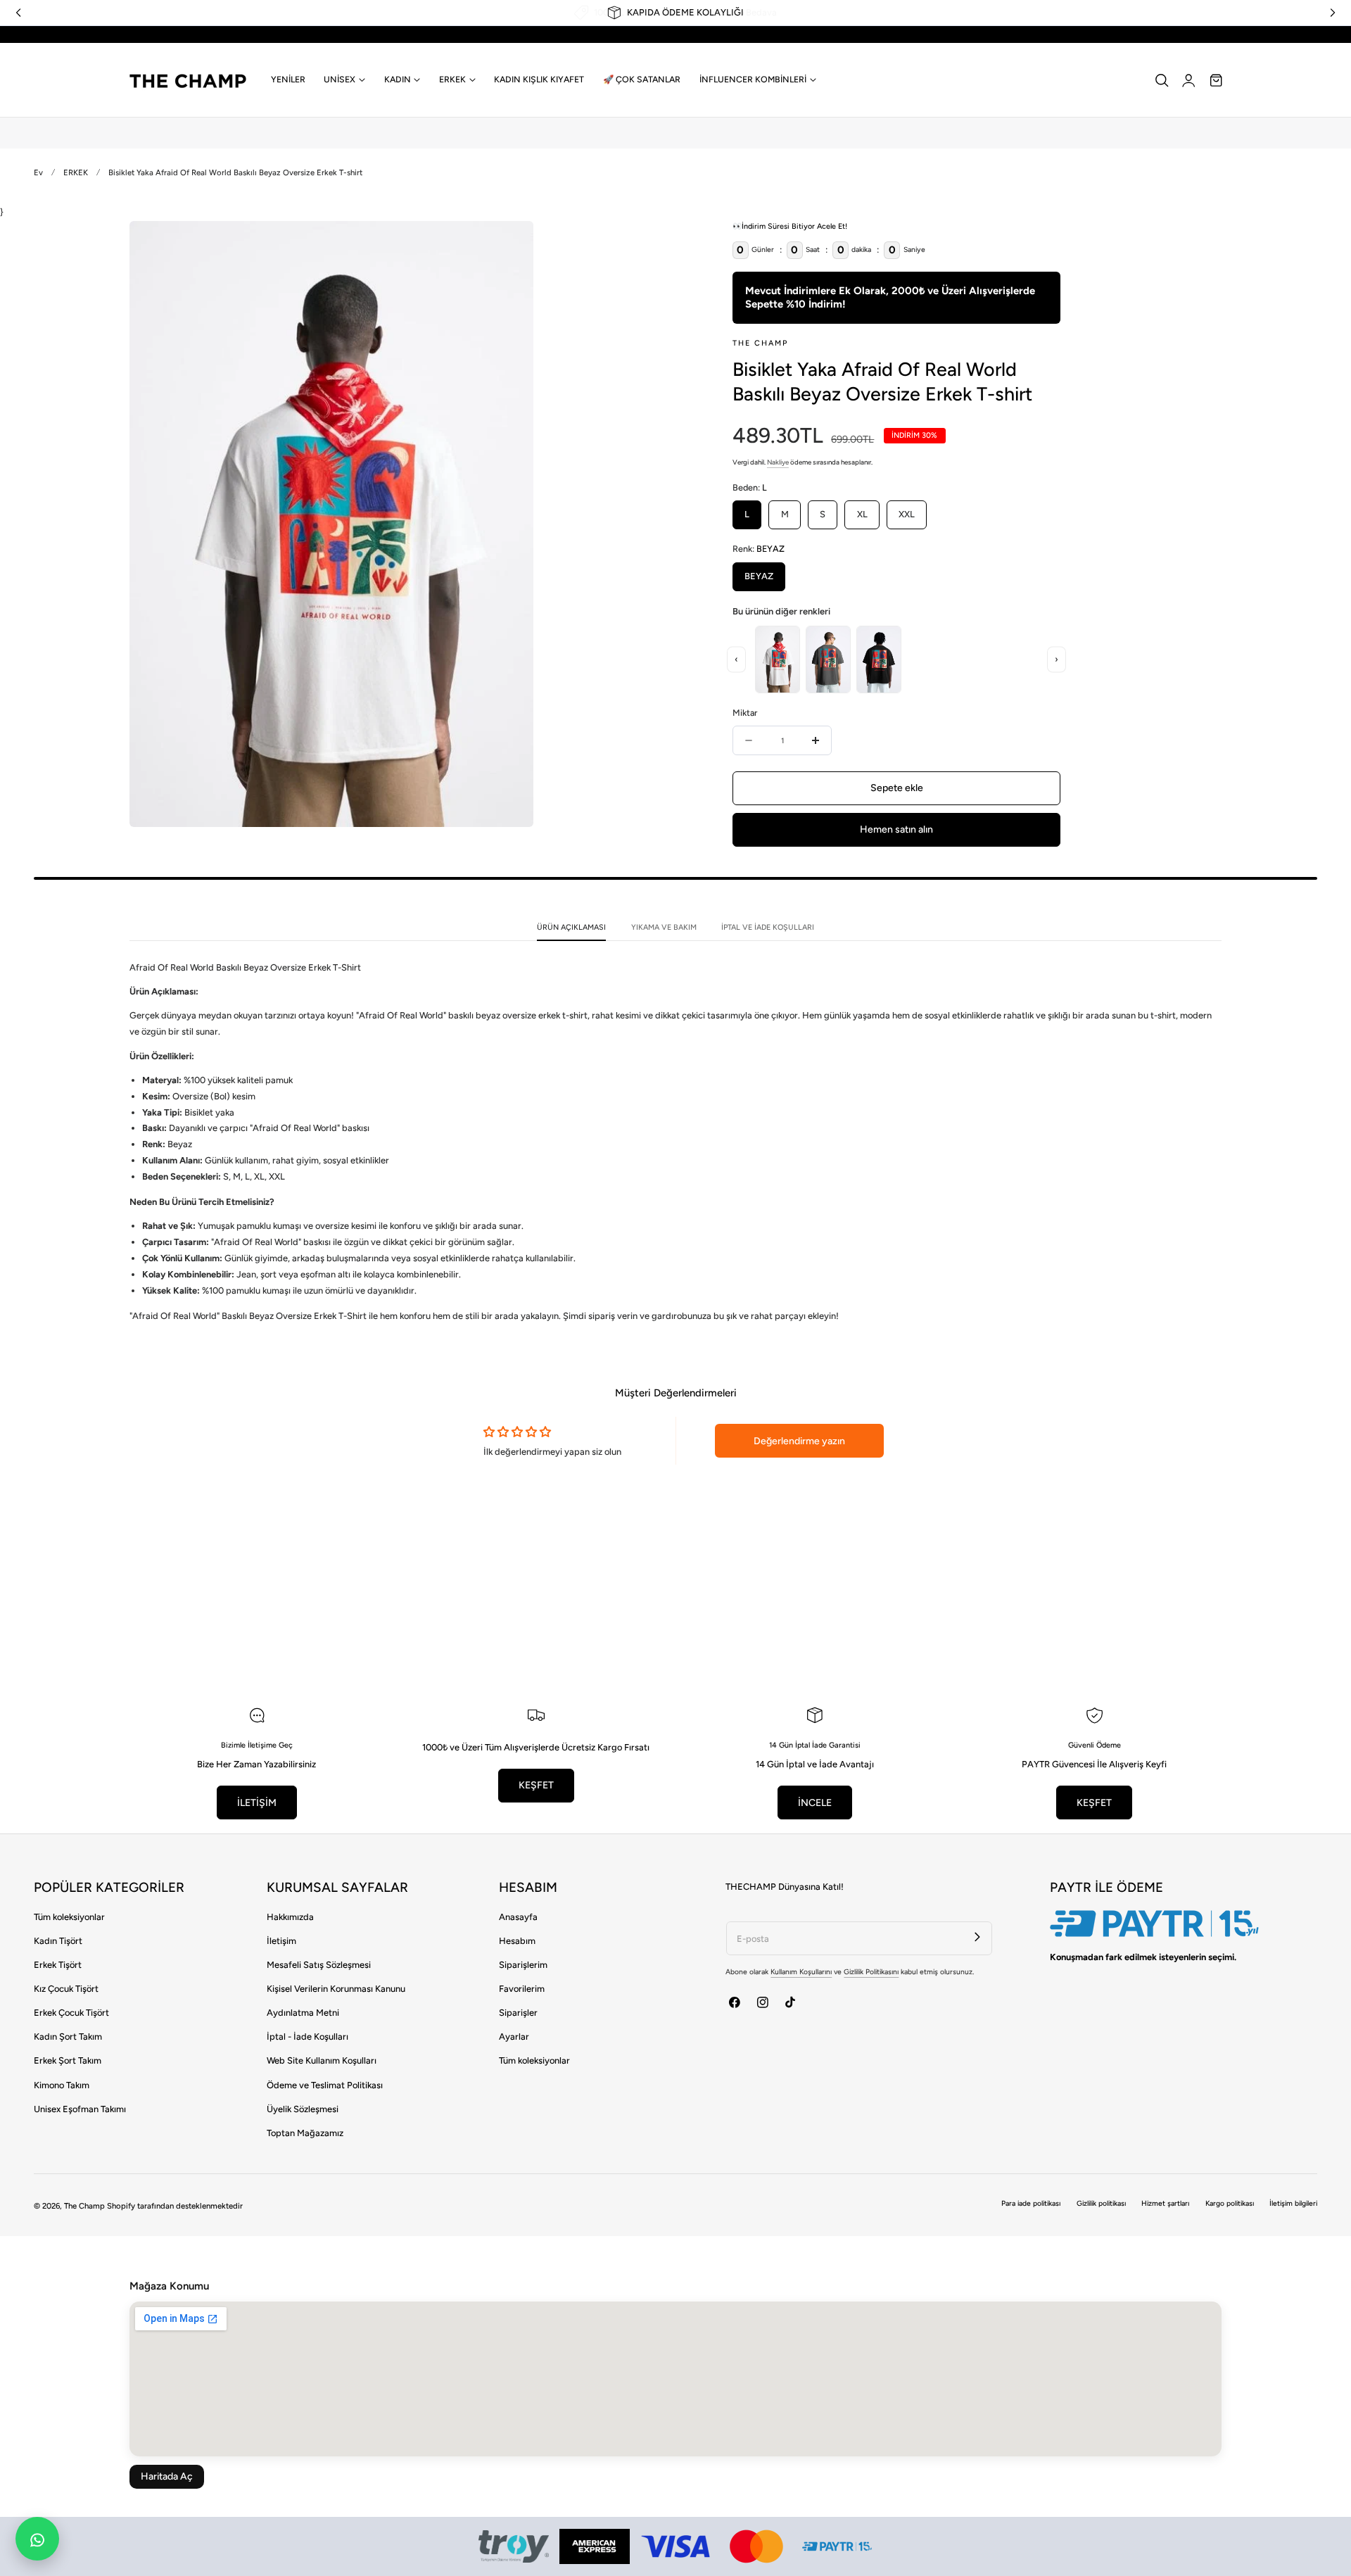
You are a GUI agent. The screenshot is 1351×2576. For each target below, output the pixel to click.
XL (862, 514)
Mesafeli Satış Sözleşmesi (319, 1965)
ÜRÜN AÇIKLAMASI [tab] (571, 927)
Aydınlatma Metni (303, 2013)
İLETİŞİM (257, 1803)
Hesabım (517, 1941)
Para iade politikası (1031, 2203)
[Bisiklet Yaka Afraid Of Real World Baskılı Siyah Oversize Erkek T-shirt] (879, 659)
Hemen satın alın (896, 829)
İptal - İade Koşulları (307, 2037)
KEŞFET (536, 1785)
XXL (907, 514)
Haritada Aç (167, 2476)
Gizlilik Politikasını (871, 1972)
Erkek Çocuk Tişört (71, 2013)
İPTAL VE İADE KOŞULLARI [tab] (768, 927)
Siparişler (518, 2013)
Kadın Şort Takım (68, 2037)
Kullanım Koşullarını (801, 1972)
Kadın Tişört (58, 1941)
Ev (38, 172)
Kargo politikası (1230, 2203)
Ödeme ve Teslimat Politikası (325, 2085)
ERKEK (76, 172)
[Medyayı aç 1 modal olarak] (509, 244)
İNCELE (815, 1803)
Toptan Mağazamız (305, 2133)
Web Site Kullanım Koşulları (322, 2060)
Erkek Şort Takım (68, 2060)
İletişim (281, 1941)
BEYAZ (759, 576)
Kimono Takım (62, 2085)
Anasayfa (518, 1917)
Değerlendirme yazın (799, 1441)
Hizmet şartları (1165, 2203)
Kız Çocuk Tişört (66, 1989)
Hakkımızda (290, 1917)
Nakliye (778, 462)
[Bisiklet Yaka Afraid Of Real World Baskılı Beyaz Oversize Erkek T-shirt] (778, 659)
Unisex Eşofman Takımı (80, 2109)
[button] (1162, 80)
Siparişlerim (523, 1965)
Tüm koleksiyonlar (69, 1917)
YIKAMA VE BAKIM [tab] (664, 927)
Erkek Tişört (58, 1965)
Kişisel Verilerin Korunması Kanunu (336, 1989)
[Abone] (978, 1937)
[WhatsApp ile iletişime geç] (37, 2539)
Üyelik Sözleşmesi (303, 2109)
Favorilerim (522, 1989)
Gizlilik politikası (1101, 2203)
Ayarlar (514, 2037)
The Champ (84, 2206)
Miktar (745, 713)
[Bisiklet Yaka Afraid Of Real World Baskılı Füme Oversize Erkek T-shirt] (828, 659)
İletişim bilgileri (1293, 2203)
